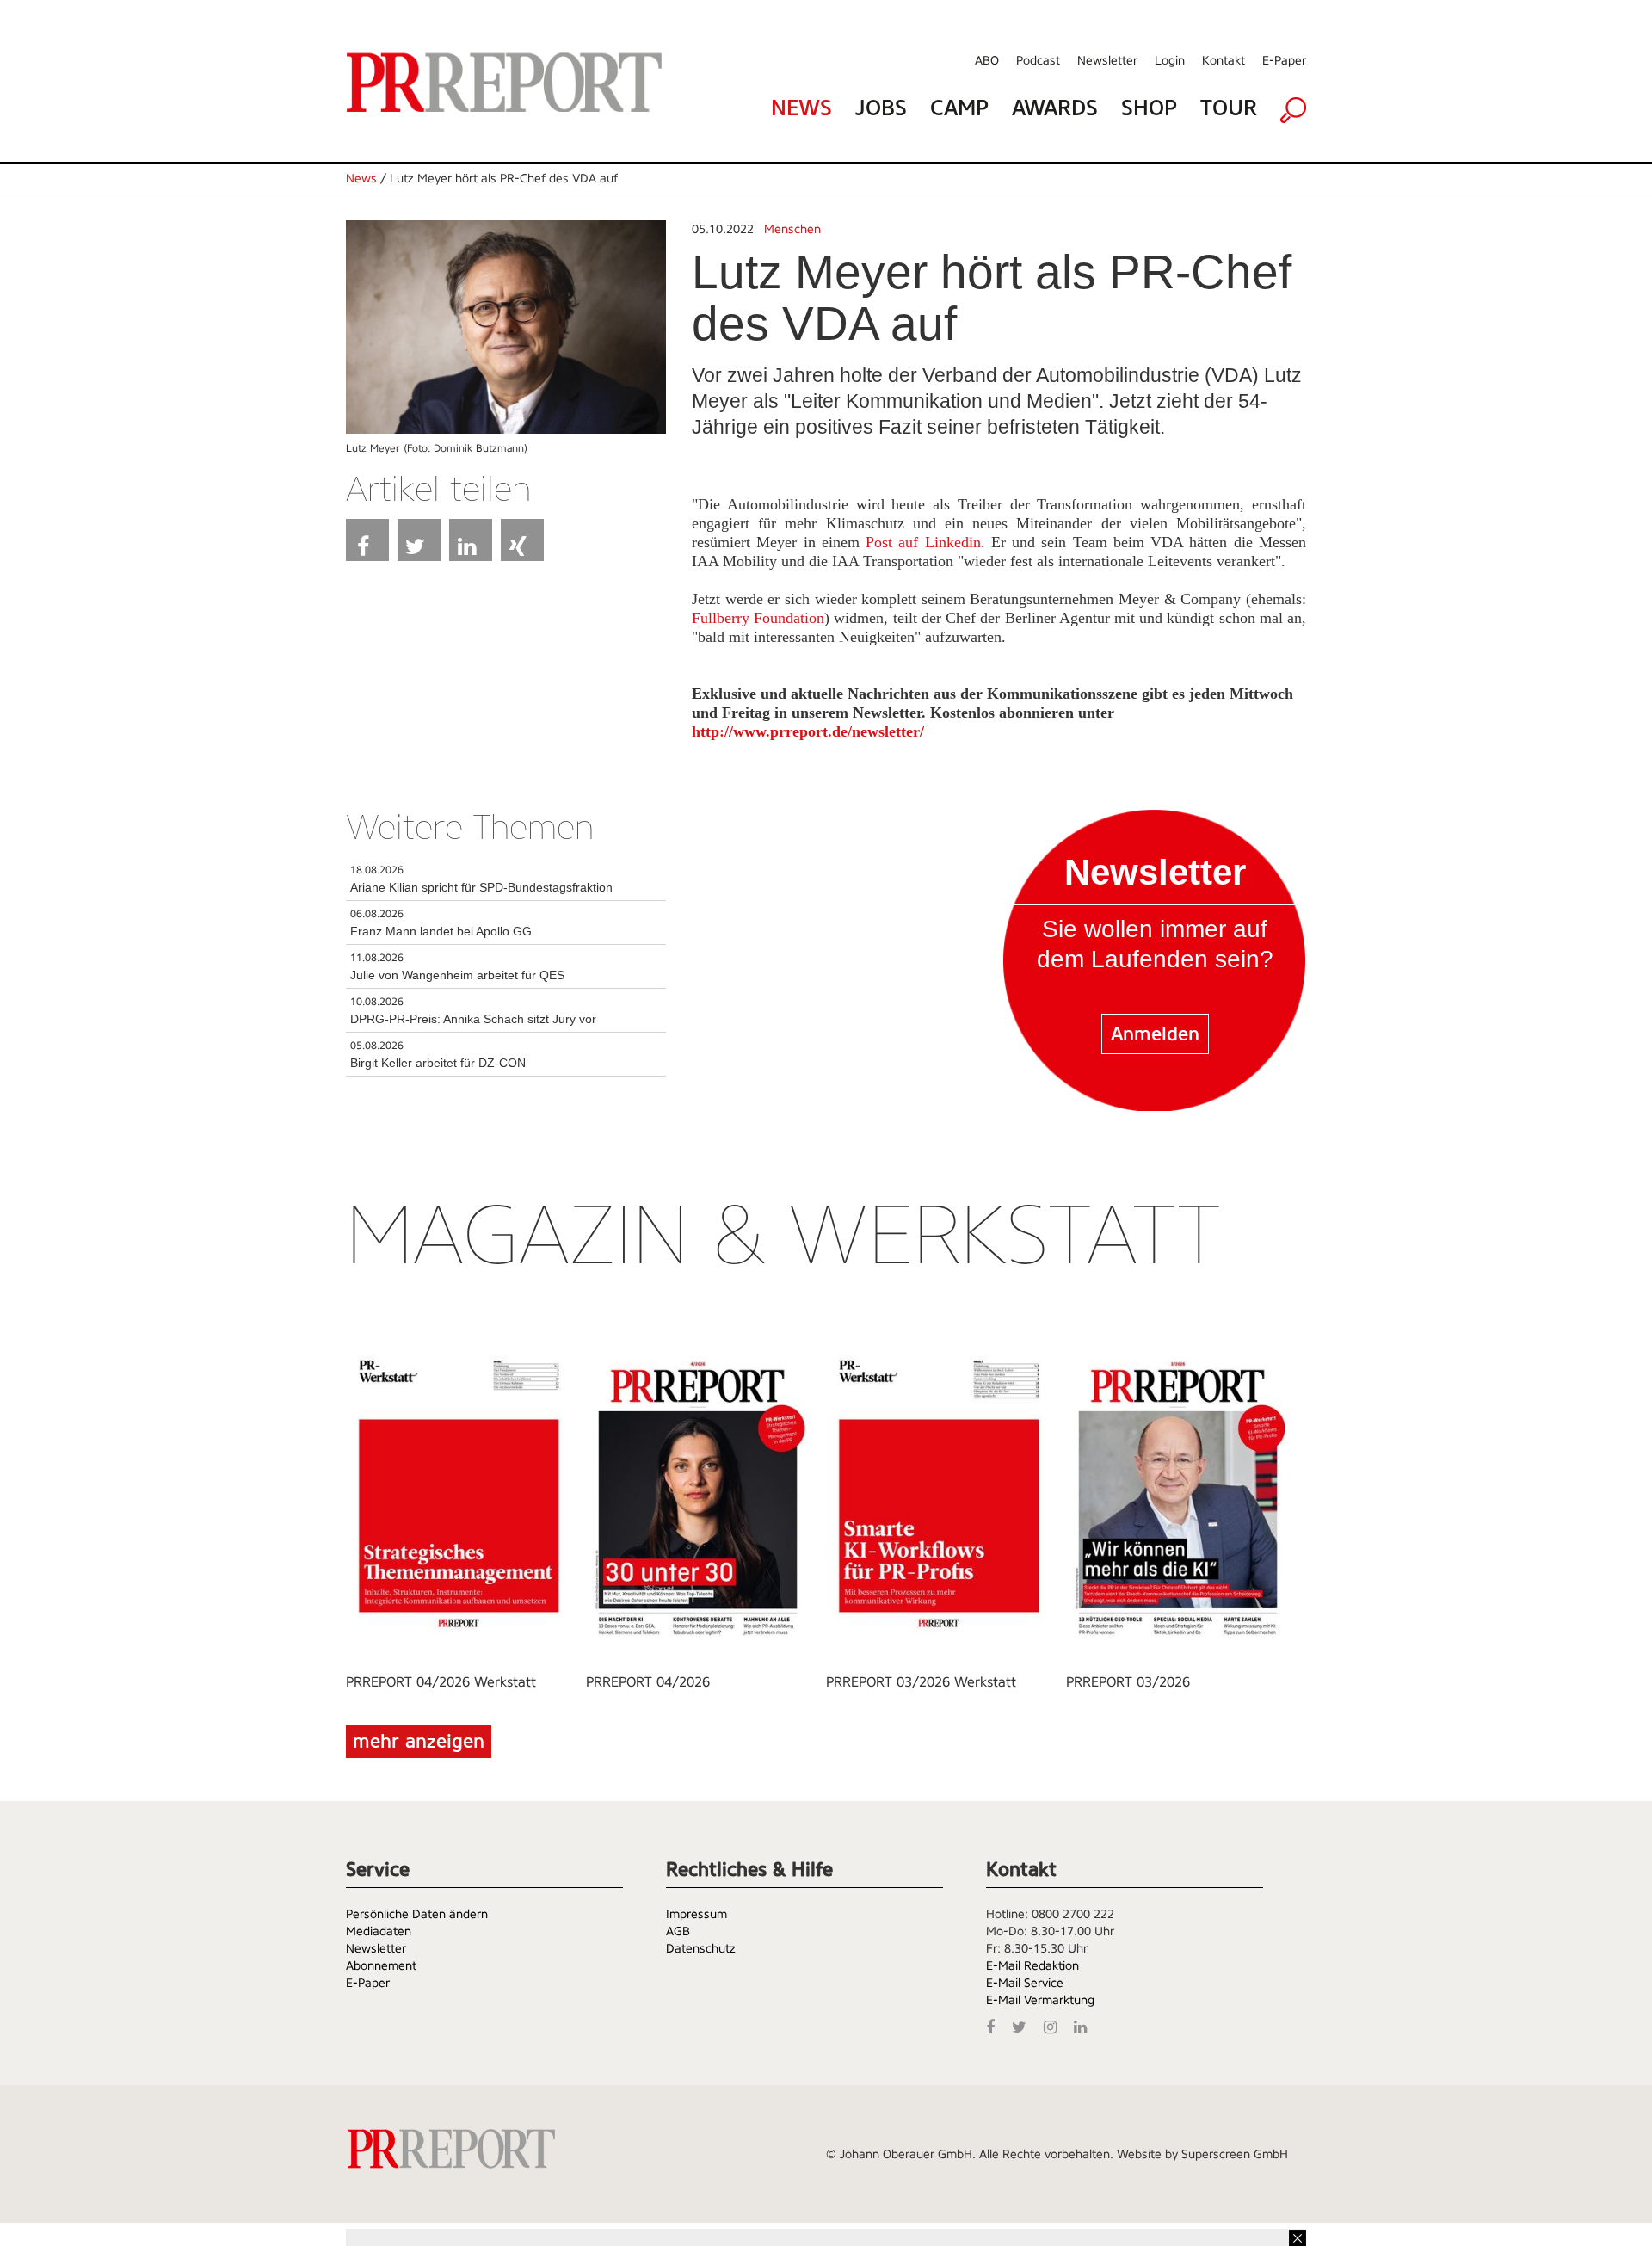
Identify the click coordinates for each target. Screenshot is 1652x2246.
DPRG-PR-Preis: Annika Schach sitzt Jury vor (473, 1019)
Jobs (881, 108)
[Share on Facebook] (367, 540)
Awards (1055, 108)
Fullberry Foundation (758, 618)
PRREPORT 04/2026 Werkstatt (441, 1682)
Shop (1149, 108)
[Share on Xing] (522, 540)
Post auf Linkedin (923, 542)
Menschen (792, 229)
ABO (987, 60)
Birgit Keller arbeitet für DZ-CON (438, 1063)
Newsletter (1107, 60)
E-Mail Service (1025, 1983)
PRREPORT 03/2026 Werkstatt (921, 1682)
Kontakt (1224, 60)
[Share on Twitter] (419, 540)
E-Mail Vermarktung (1040, 2000)
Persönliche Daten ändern (417, 1914)
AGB (678, 1931)
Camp (959, 108)
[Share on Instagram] (1054, 2025)
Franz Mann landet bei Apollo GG (441, 931)
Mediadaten (379, 1931)
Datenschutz (701, 1948)
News (801, 108)
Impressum (697, 1914)
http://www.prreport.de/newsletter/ (808, 731)
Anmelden (1155, 1034)
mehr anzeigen (419, 1741)
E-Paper (1284, 60)
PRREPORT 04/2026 (648, 1682)
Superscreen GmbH (1235, 2154)
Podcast (1038, 60)
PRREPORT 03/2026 (1128, 1682)
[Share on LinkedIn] (471, 540)
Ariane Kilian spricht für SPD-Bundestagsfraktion (481, 887)
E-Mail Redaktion (1032, 1965)
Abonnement (381, 1965)
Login (1170, 60)
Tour (1229, 108)
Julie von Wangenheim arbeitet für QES (457, 975)
